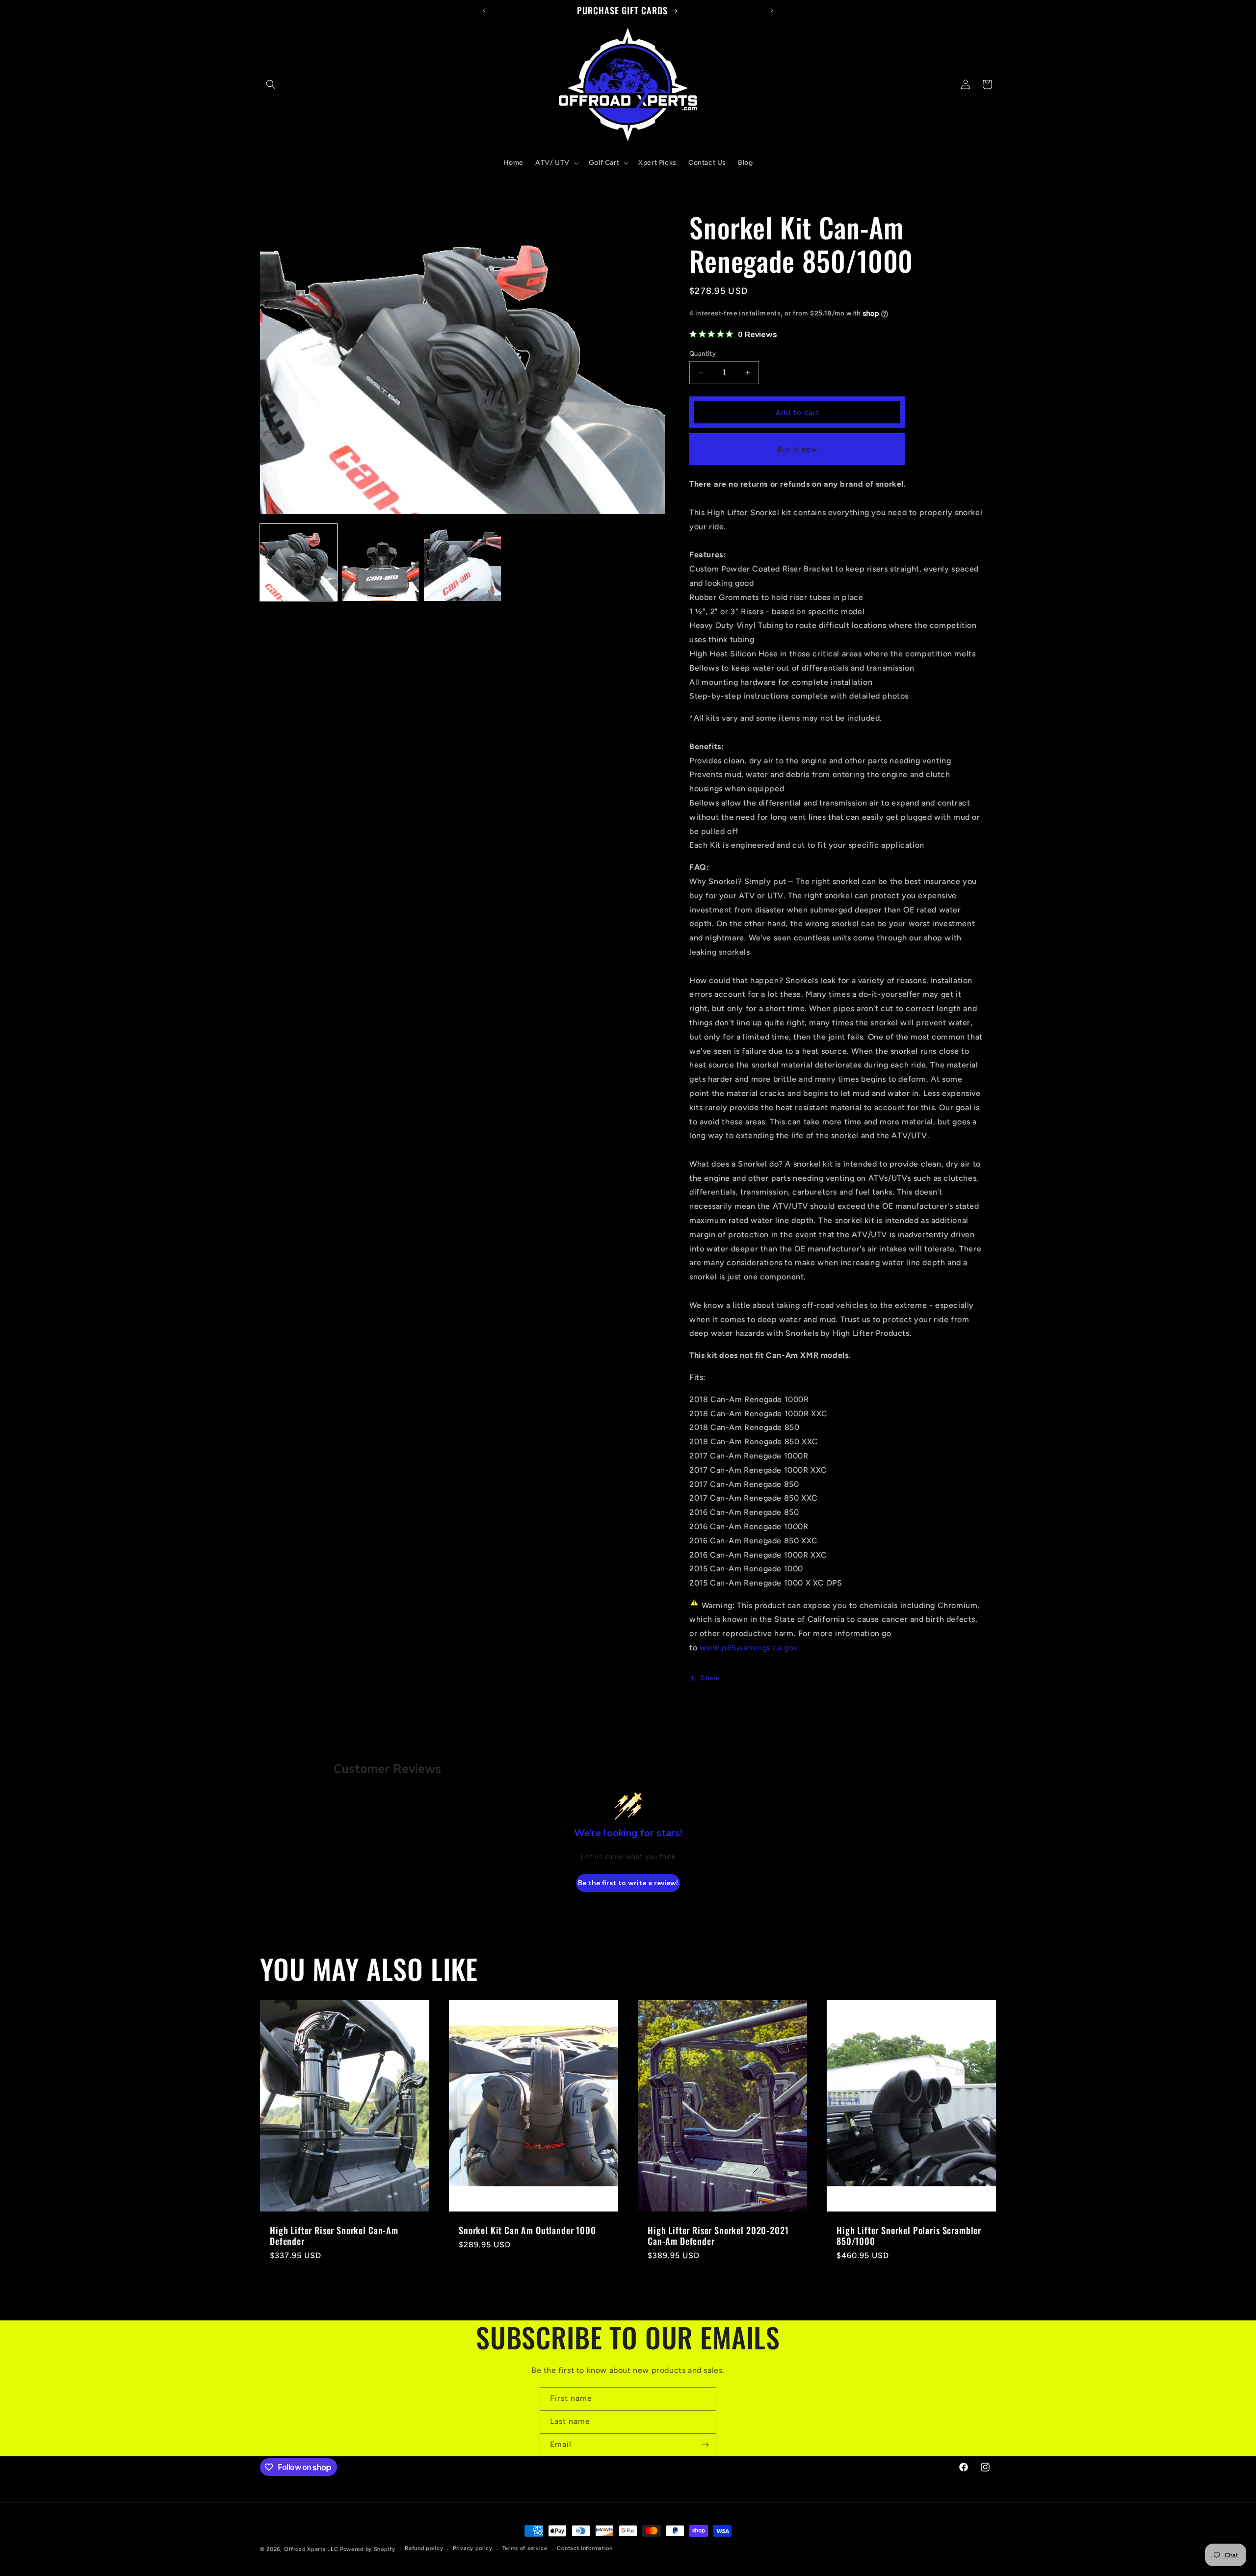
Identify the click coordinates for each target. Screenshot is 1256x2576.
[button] (271, 84)
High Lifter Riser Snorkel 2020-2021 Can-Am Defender (718, 2236)
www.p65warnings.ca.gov (749, 1648)
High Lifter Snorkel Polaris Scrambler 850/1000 (909, 2236)
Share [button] (710, 1678)
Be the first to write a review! (628, 1883)
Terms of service (525, 2549)
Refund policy (424, 2549)
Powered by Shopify (368, 2549)
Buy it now (797, 449)
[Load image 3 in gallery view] (462, 562)
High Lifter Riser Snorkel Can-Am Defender (334, 2236)
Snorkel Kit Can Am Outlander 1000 (527, 2230)
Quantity (703, 353)
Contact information (585, 2549)
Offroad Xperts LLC (311, 2549)
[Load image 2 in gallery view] (380, 562)
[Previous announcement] (484, 10)
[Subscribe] (705, 2445)
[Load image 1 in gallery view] (299, 562)
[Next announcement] (772, 10)
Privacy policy (473, 2549)
